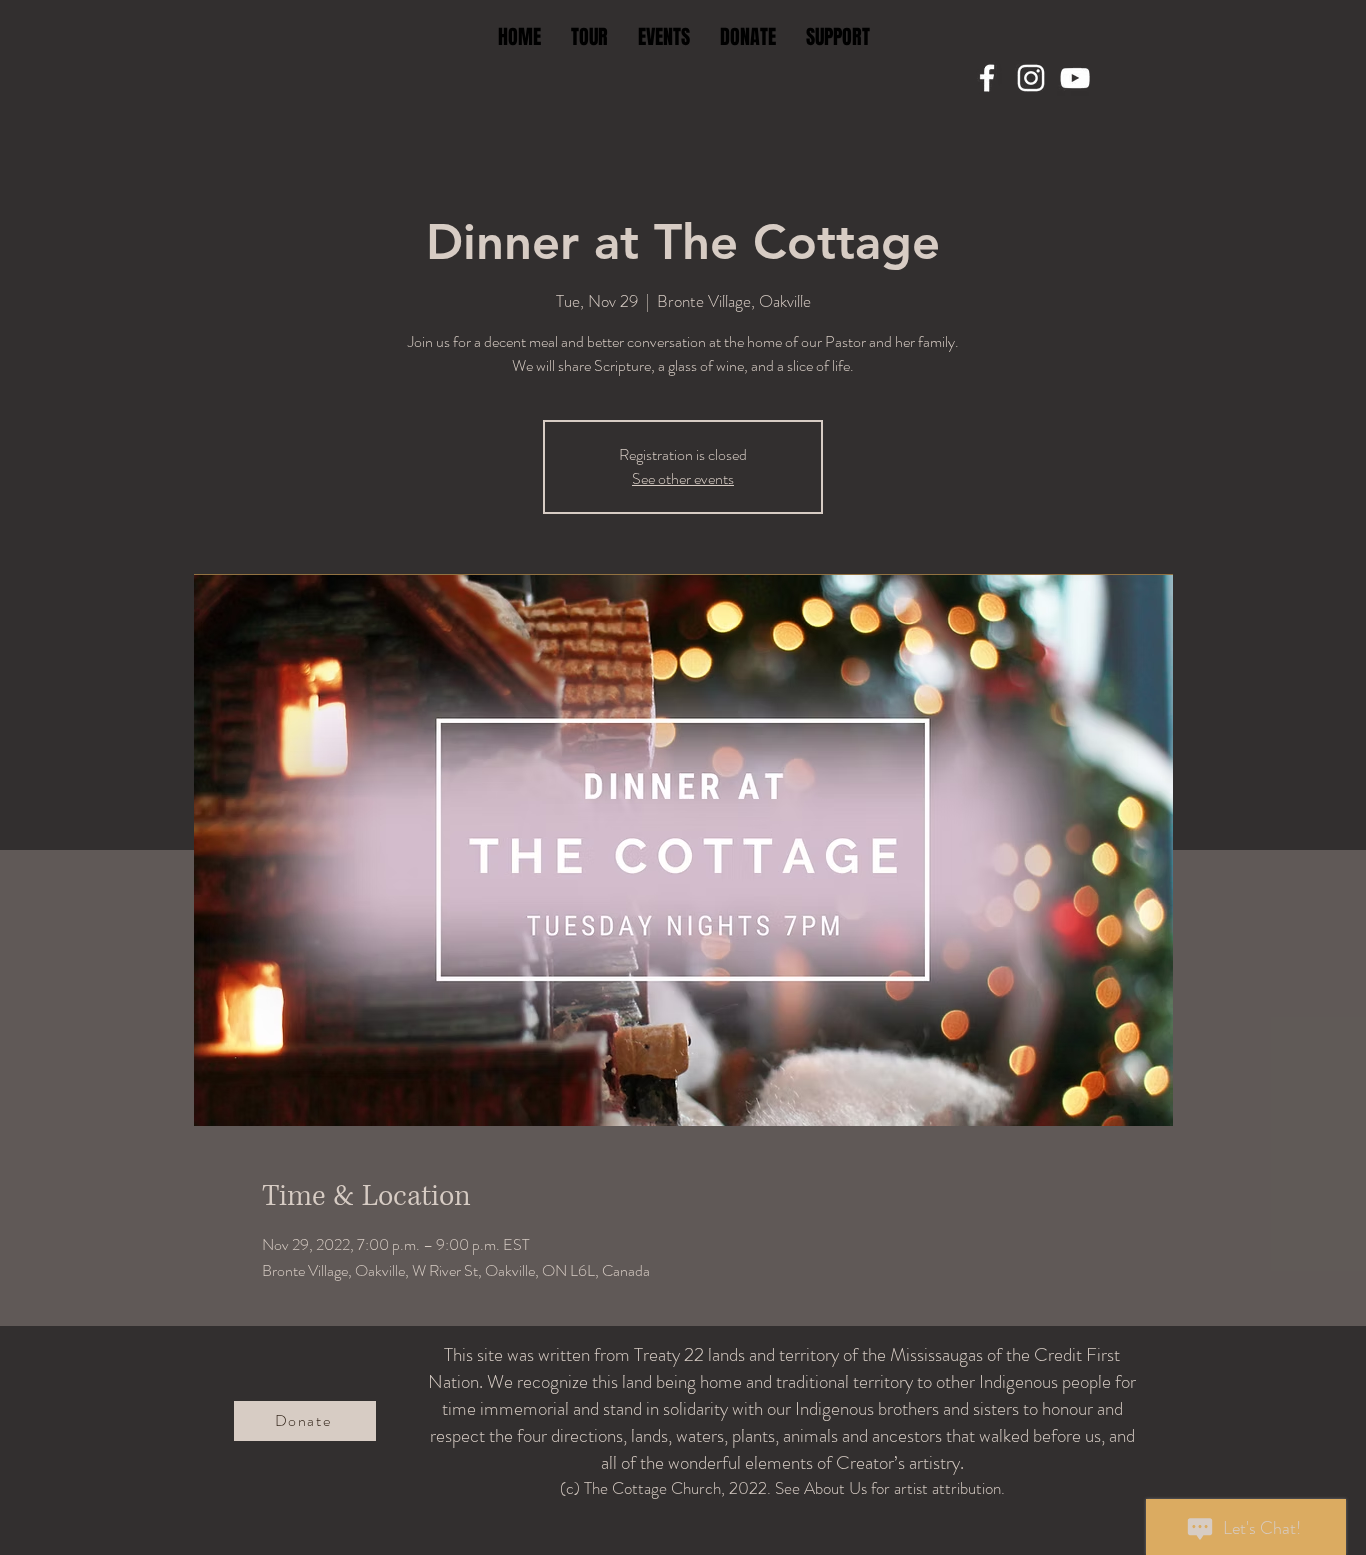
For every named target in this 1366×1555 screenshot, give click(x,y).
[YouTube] (1075, 78)
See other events (683, 478)
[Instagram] (1031, 78)
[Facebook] (987, 78)
